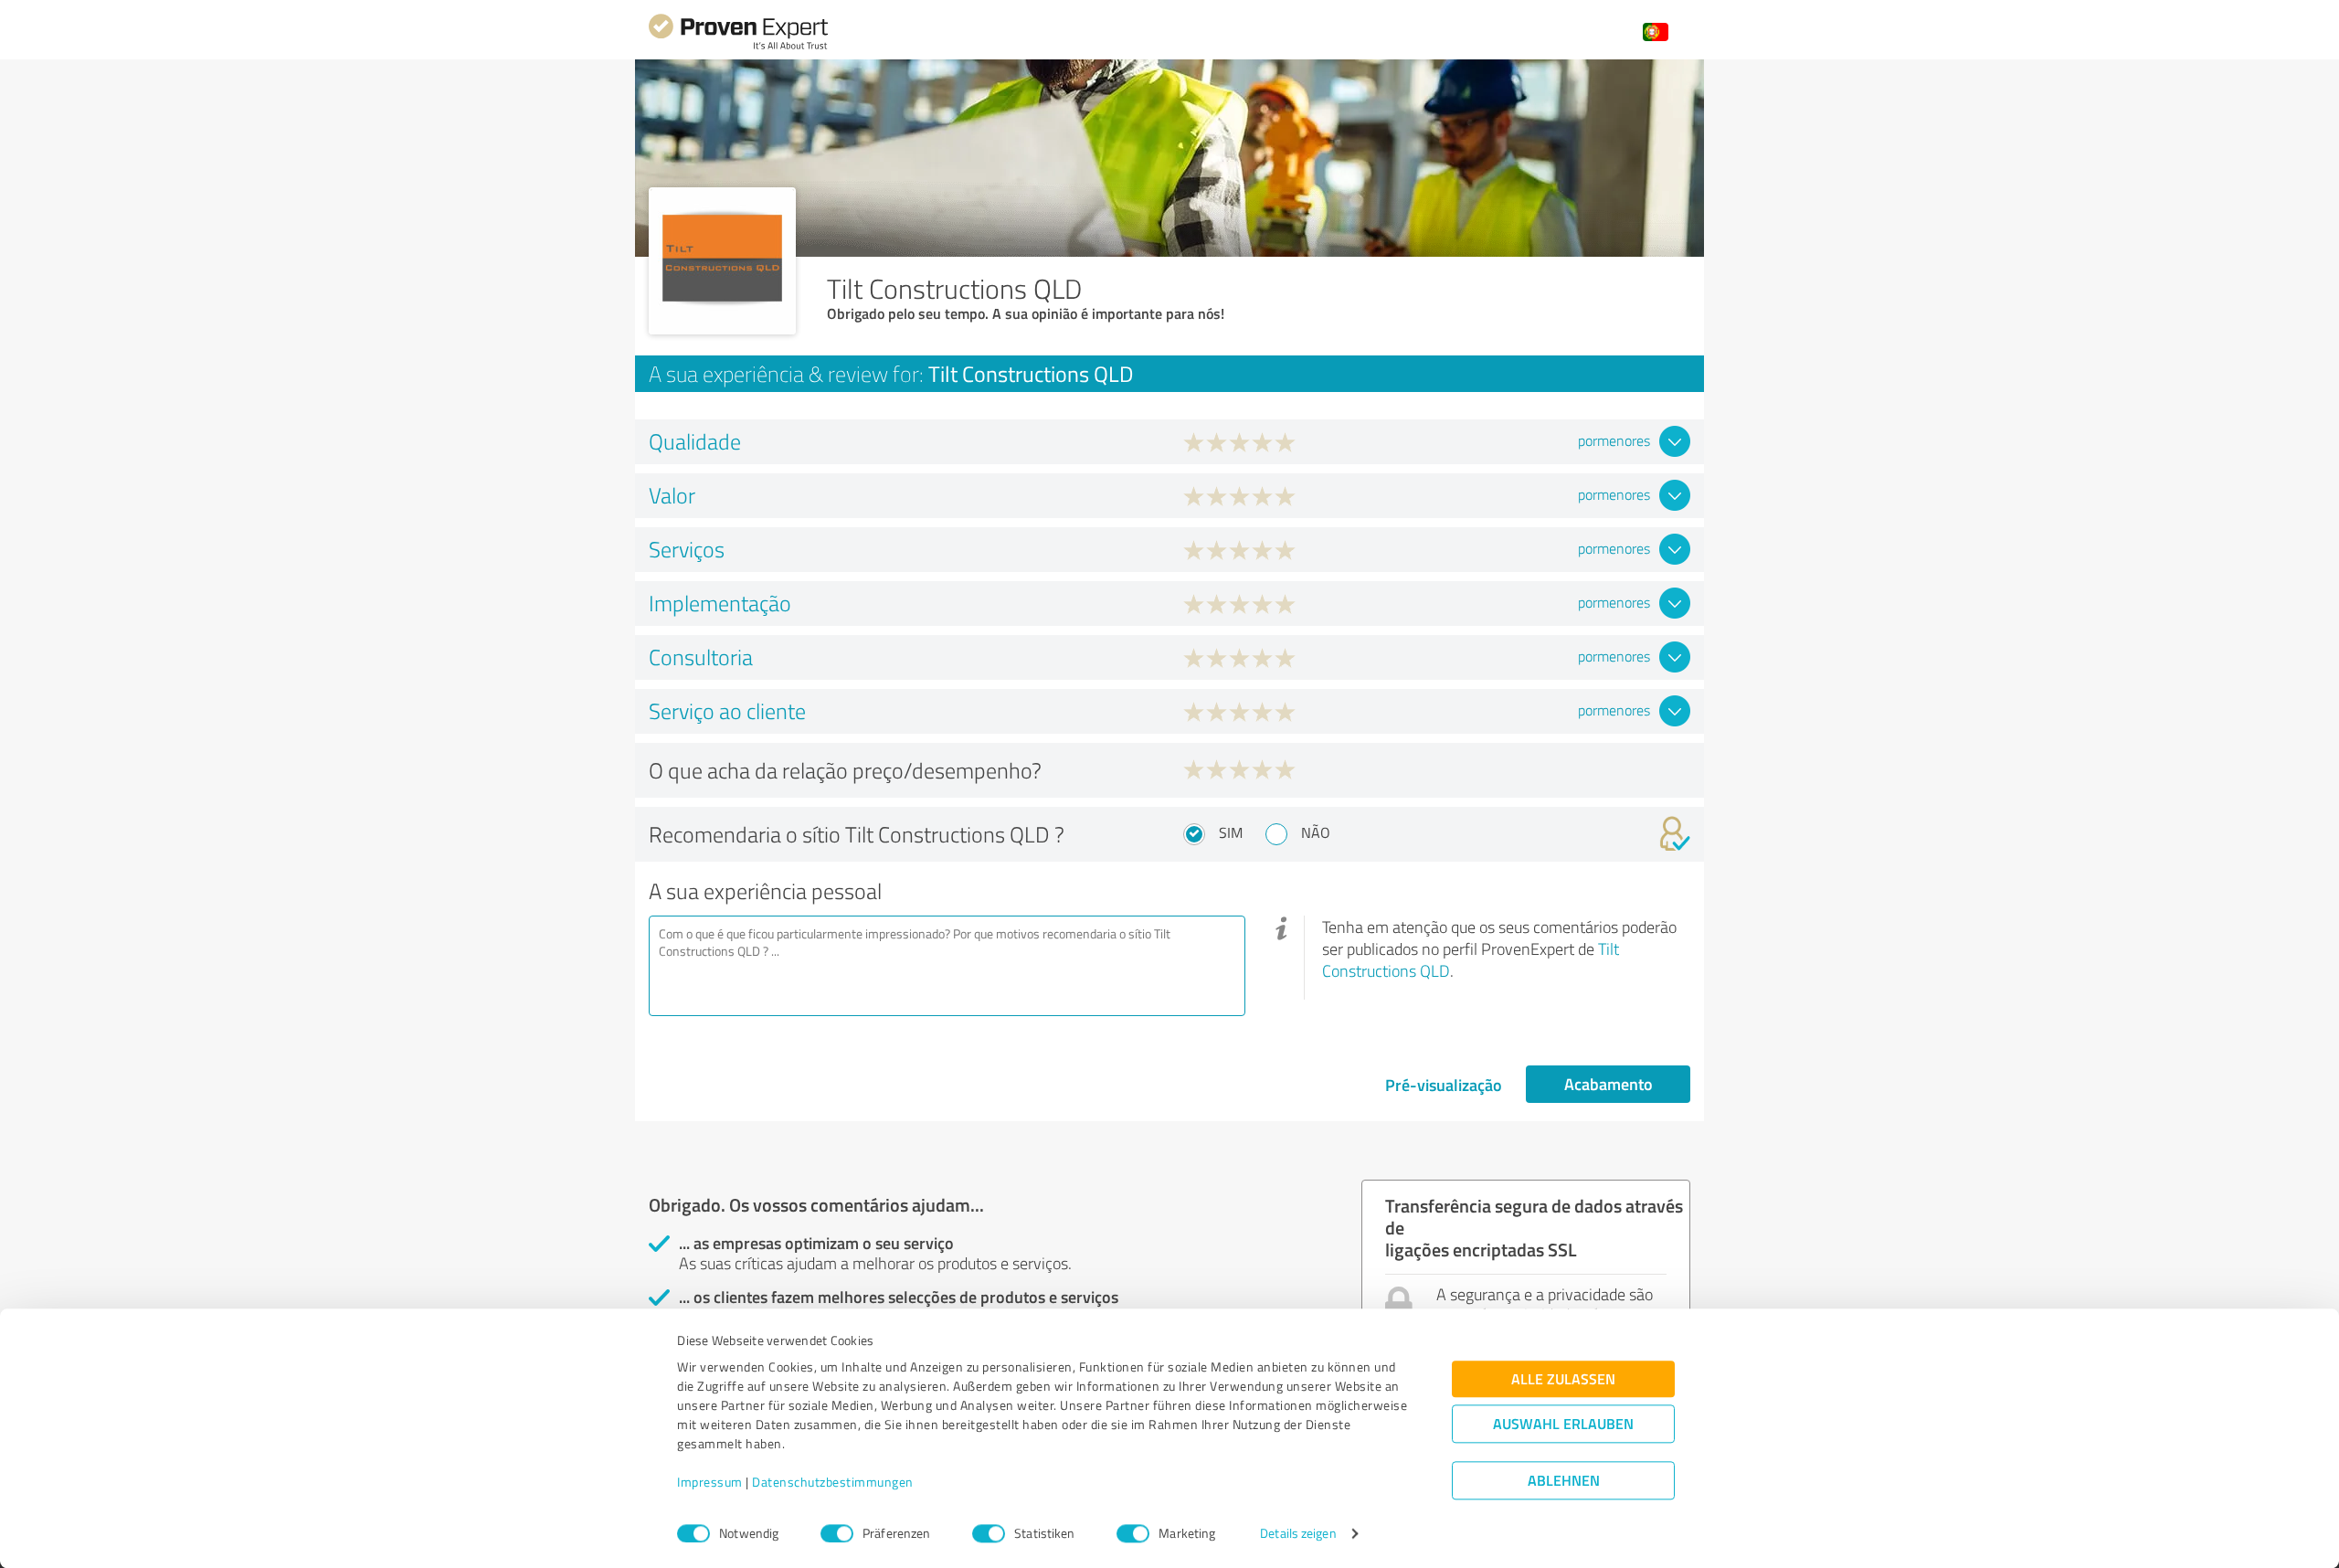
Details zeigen (1298, 1534)
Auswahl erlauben (1563, 1424)
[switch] (837, 1533)
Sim (1231, 832)
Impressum (710, 1483)
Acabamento (1609, 1084)
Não (1316, 832)
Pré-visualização (1444, 1085)
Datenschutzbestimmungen (833, 1483)
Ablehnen (1564, 1481)
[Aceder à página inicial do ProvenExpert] (738, 47)
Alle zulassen (1563, 1379)
